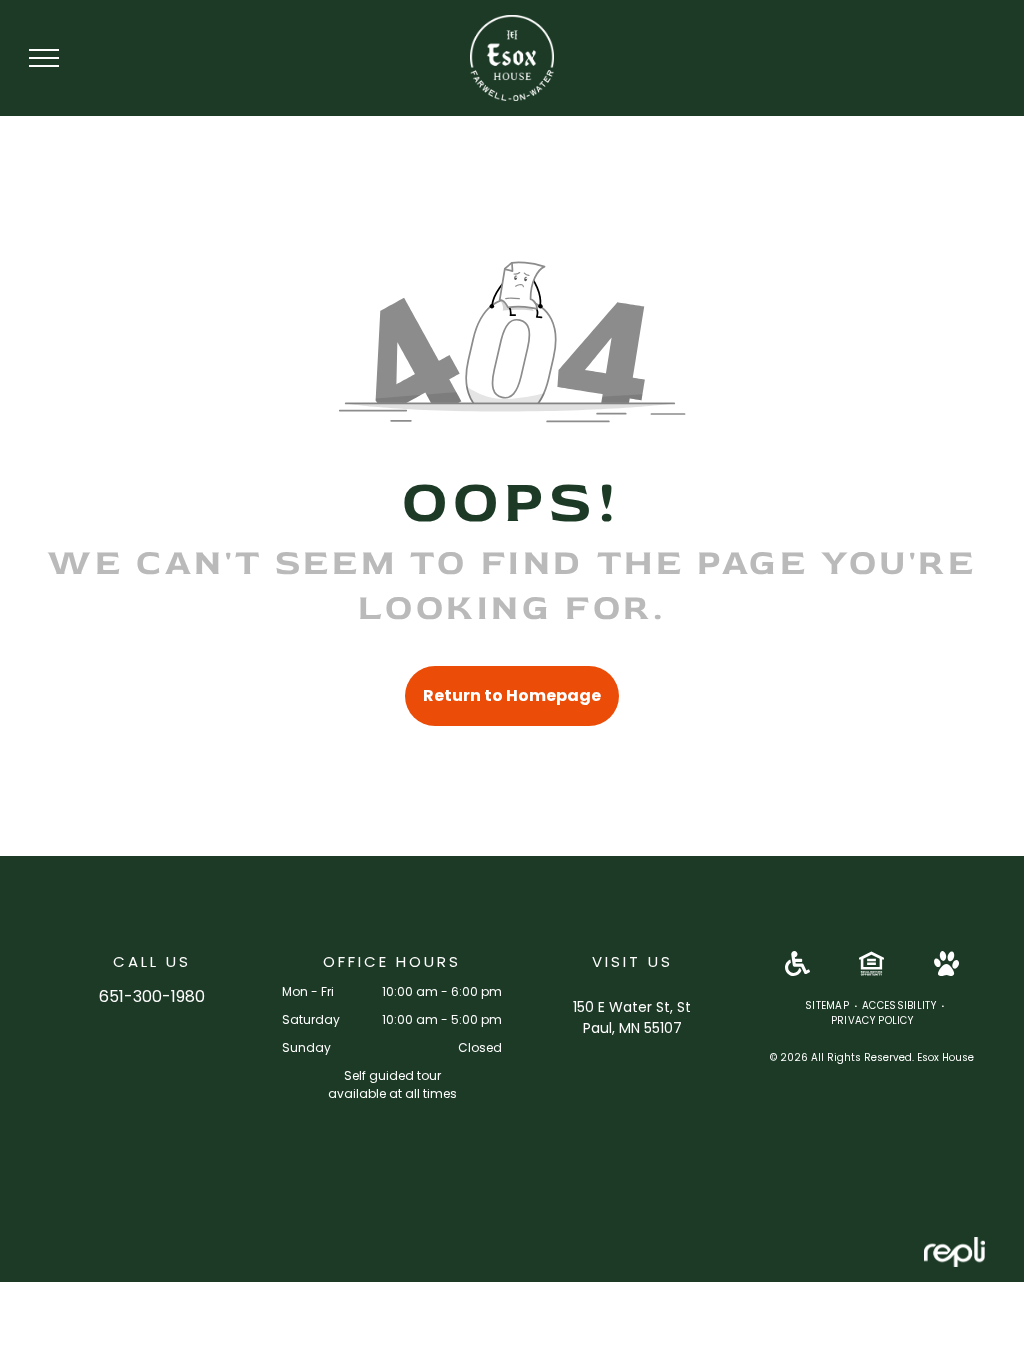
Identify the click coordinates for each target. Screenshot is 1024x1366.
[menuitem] (828, 1005)
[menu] (44, 58)
